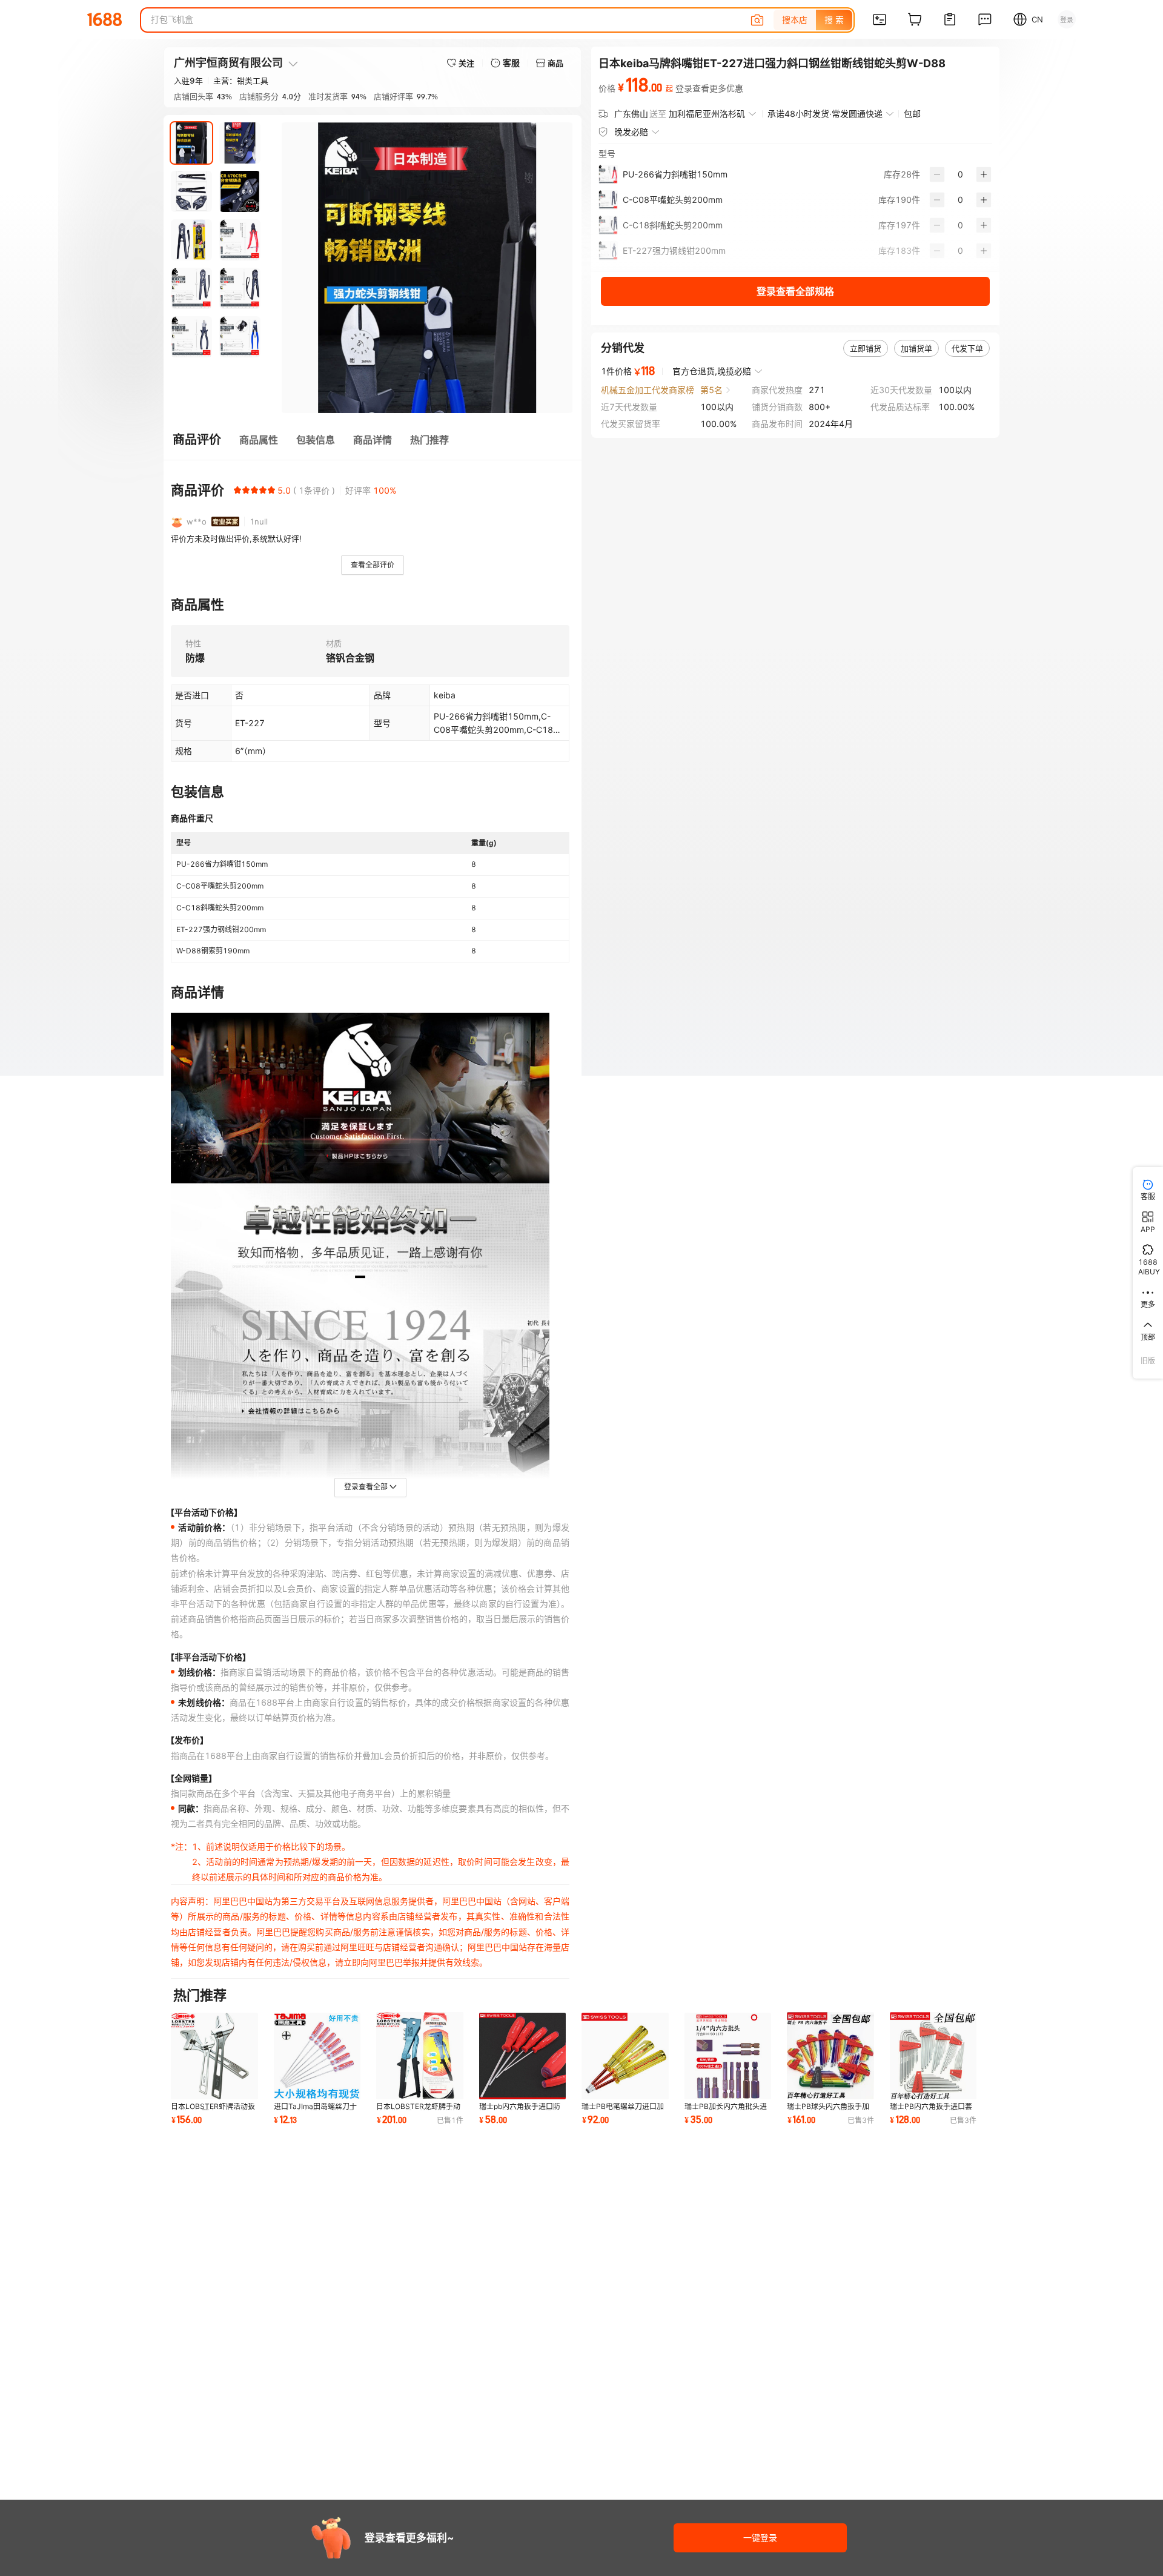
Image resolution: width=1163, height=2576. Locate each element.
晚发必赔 (631, 132)
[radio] (237, 490)
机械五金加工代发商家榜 (648, 390)
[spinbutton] (960, 174)
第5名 (711, 390)
